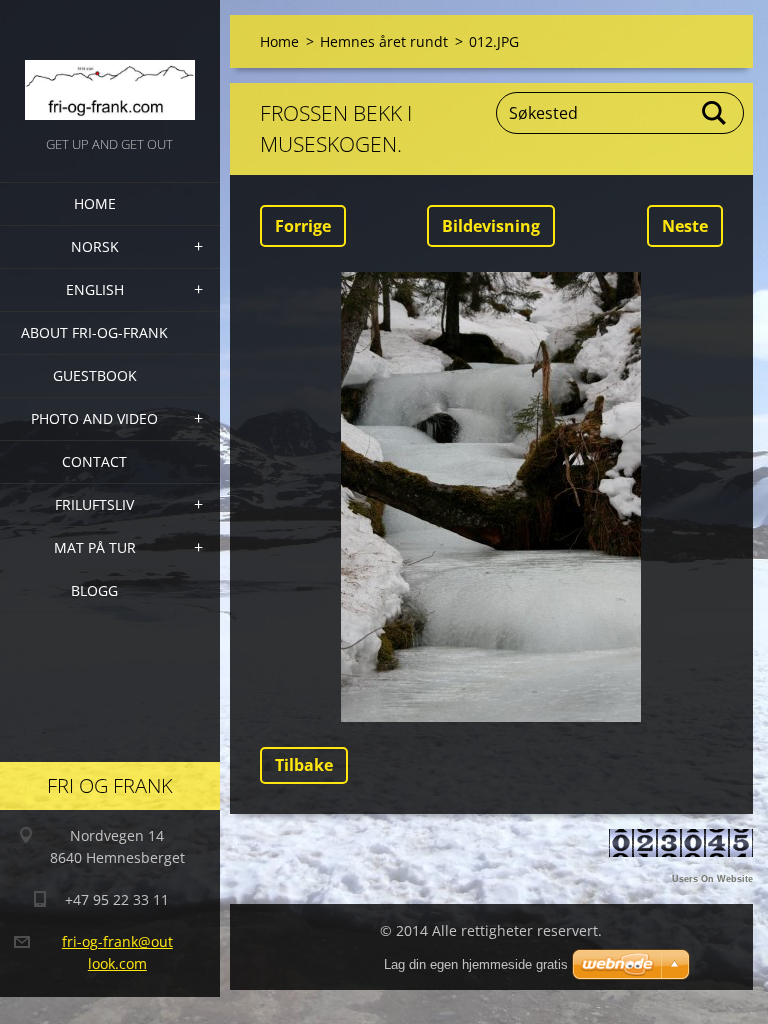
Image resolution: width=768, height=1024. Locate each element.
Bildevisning (491, 226)
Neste (685, 226)
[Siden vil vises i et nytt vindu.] (491, 497)
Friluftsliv (94, 504)
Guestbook (95, 375)
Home (95, 203)
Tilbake (304, 765)
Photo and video (94, 418)
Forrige (303, 226)
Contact (94, 461)
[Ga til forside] (110, 66)
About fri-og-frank (94, 332)
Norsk (95, 246)
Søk (715, 113)
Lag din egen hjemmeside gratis (476, 964)
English (95, 289)
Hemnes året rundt (384, 41)
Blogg (94, 590)
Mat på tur (95, 547)
